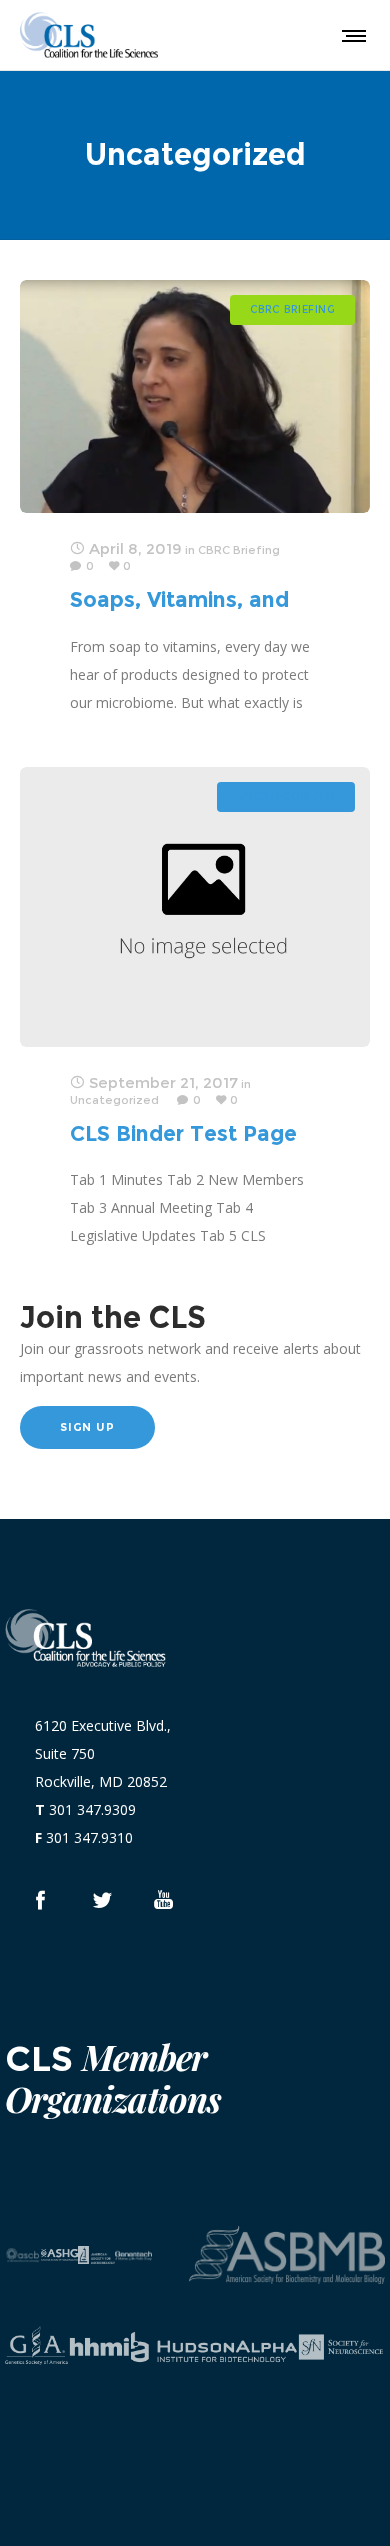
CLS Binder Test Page (183, 1133)
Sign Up (87, 1427)
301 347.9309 (92, 1809)
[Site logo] (89, 35)
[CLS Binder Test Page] (195, 907)
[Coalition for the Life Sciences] (39, 1899)
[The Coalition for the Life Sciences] (101, 1899)
